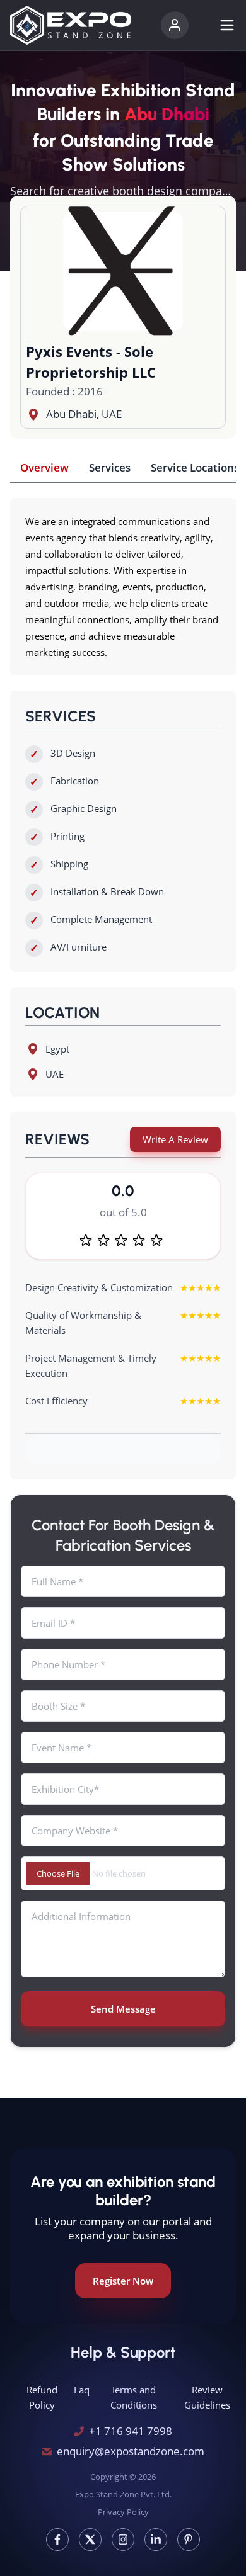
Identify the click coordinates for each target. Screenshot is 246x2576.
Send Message (123, 2009)
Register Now (123, 2281)
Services (110, 467)
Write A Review (175, 1139)
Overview (44, 467)
